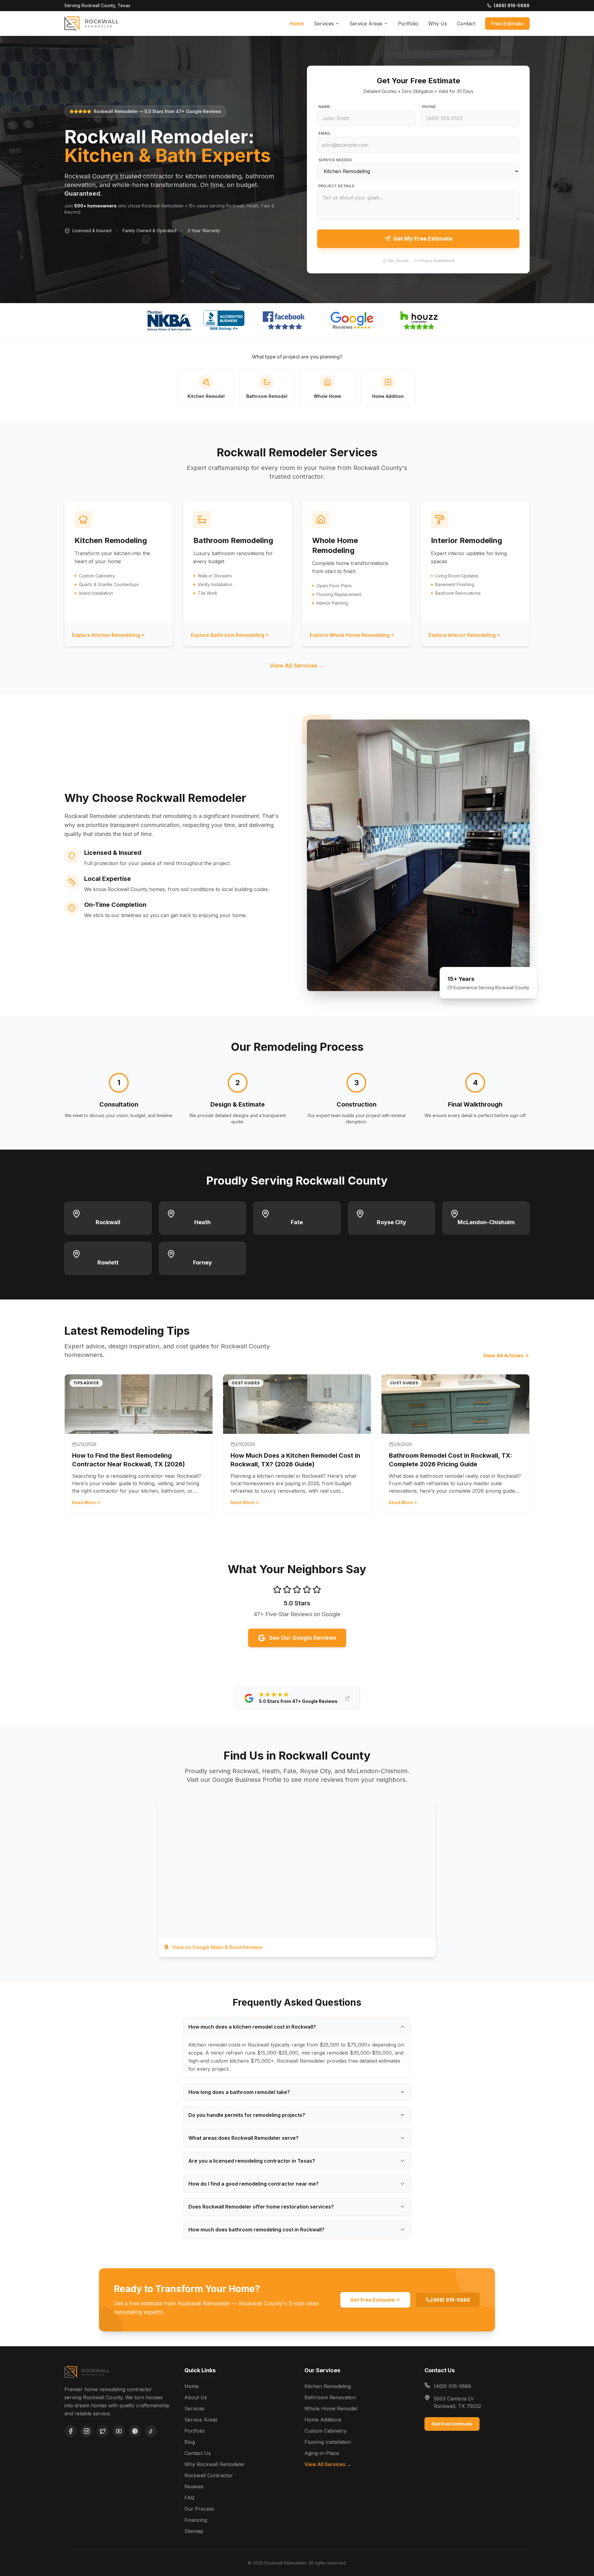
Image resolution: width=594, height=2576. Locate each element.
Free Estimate (507, 24)
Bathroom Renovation (330, 2397)
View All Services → (297, 666)
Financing (196, 2520)
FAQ (189, 2498)
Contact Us (198, 2453)
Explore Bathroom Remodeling (228, 635)
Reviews (194, 2487)
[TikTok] (151, 2431)
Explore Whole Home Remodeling (350, 635)
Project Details (336, 186)
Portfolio (408, 24)
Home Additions (323, 2420)
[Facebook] (71, 2431)
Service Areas (366, 24)
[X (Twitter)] (103, 2431)
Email (325, 133)
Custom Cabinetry (325, 2431)
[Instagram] (87, 2431)
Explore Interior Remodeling (462, 635)
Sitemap (194, 2531)
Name (324, 107)
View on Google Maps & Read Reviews (217, 1947)
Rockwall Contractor (209, 2475)
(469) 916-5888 (450, 2300)
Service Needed (335, 160)
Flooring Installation (328, 2442)
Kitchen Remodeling (328, 2386)
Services (324, 24)
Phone (429, 107)
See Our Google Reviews (303, 1638)
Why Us (438, 24)
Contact (466, 24)
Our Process (199, 2509)
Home (297, 24)
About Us (196, 2397)
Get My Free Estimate (423, 239)
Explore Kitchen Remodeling (106, 635)
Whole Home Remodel (331, 2408)
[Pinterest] (135, 2431)
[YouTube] (119, 2431)
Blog (190, 2442)
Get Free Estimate (372, 2300)
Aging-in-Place (322, 2453)
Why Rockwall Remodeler (215, 2464)
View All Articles (503, 1355)
